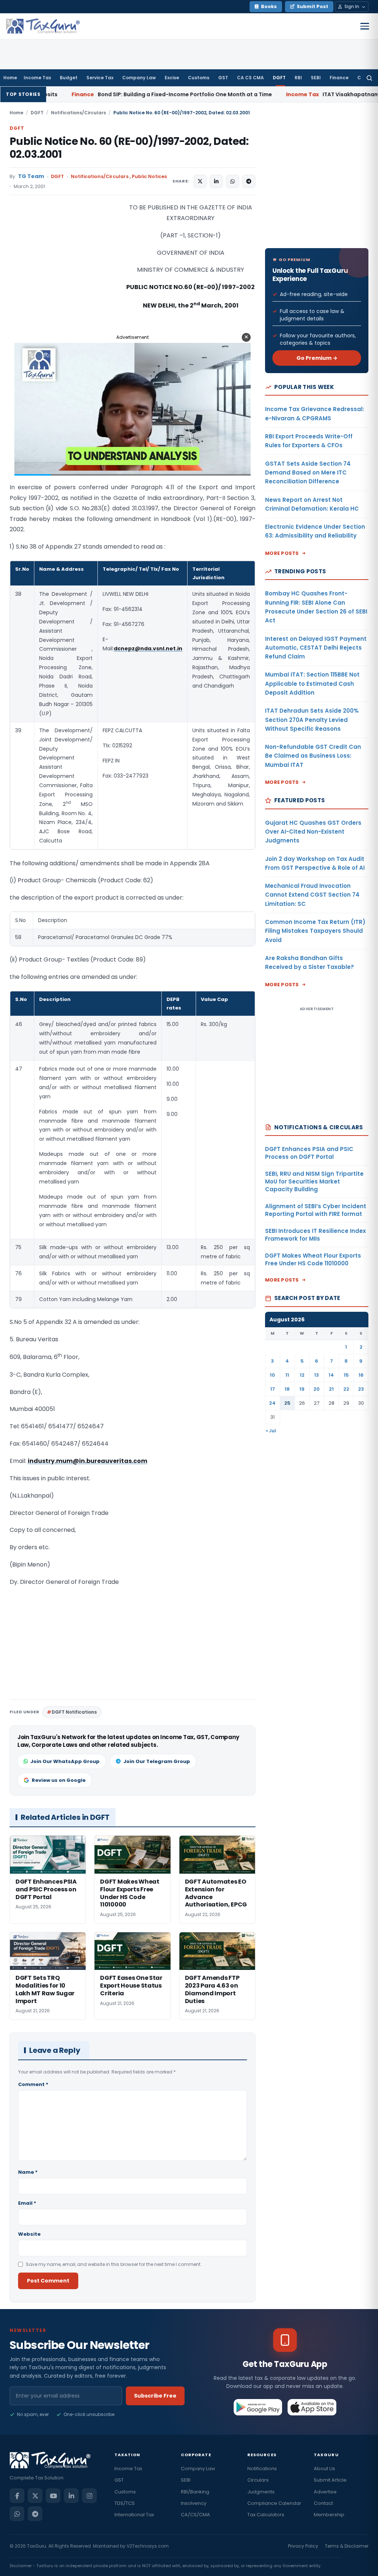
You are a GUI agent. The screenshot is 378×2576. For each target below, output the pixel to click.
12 (302, 1375)
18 (287, 1389)
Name (28, 2172)
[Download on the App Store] (312, 2407)
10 (272, 1375)
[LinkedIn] (71, 2496)
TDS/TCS (125, 2503)
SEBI (316, 78)
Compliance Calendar (274, 2503)
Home (10, 78)
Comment (33, 2084)
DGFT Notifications (74, 1712)
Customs (199, 78)
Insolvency (194, 2503)
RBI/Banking (195, 2492)
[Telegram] (35, 2514)
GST (223, 78)
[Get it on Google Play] (258, 2407)
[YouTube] (53, 2496)
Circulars (258, 2480)
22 (346, 1389)
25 (287, 1403)
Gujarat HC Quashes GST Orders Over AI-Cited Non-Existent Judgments (313, 832)
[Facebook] (17, 2496)
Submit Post (312, 6)
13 (317, 1375)
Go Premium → (317, 358)
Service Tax (100, 78)
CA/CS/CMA (195, 2515)
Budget (69, 78)
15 (346, 1375)
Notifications (262, 2469)
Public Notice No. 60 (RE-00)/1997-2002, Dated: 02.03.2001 (129, 148)
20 (317, 1389)
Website (29, 2234)
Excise (172, 78)
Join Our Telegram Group (157, 1761)
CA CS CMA (250, 78)
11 (287, 1375)
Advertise (325, 2492)
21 (331, 1389)
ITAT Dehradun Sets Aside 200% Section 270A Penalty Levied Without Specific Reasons (312, 720)
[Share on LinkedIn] (216, 181)
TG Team (31, 176)
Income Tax (37, 78)
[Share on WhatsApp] (233, 181)
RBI (298, 78)
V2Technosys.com (148, 2546)
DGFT (279, 78)
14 (331, 1375)
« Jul (271, 1431)
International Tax (134, 2515)
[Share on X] (200, 181)
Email (27, 2203)
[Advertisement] (65, 276)
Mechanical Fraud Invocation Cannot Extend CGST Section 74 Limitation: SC (312, 895)
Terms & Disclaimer (347, 2546)
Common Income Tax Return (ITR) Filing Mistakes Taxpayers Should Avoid (315, 931)
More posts (282, 553)
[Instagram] (89, 2496)
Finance (339, 78)
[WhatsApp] (17, 2514)
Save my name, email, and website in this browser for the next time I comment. (114, 2264)
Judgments (261, 2492)
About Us (324, 2469)
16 (361, 1375)
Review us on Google (59, 1780)
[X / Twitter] (35, 2496)
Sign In (352, 6)
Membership (329, 2515)
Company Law (139, 78)
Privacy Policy (303, 2546)
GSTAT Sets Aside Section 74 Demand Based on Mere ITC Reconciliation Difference (308, 473)
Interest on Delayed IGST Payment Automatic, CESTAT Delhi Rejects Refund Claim (316, 648)
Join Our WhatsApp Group (65, 1761)
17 (273, 1389)
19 (302, 1389)
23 (361, 1389)
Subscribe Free (155, 2396)
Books (269, 6)
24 (272, 1403)
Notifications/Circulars (78, 113)
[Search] (369, 78)
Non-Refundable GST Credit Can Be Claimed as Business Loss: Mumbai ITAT (313, 756)
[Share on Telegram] (249, 181)
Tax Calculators (266, 2515)
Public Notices (149, 176)
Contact (323, 2503)
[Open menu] (365, 26)
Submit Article (330, 2480)
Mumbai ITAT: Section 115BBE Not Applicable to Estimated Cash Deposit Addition (312, 684)
